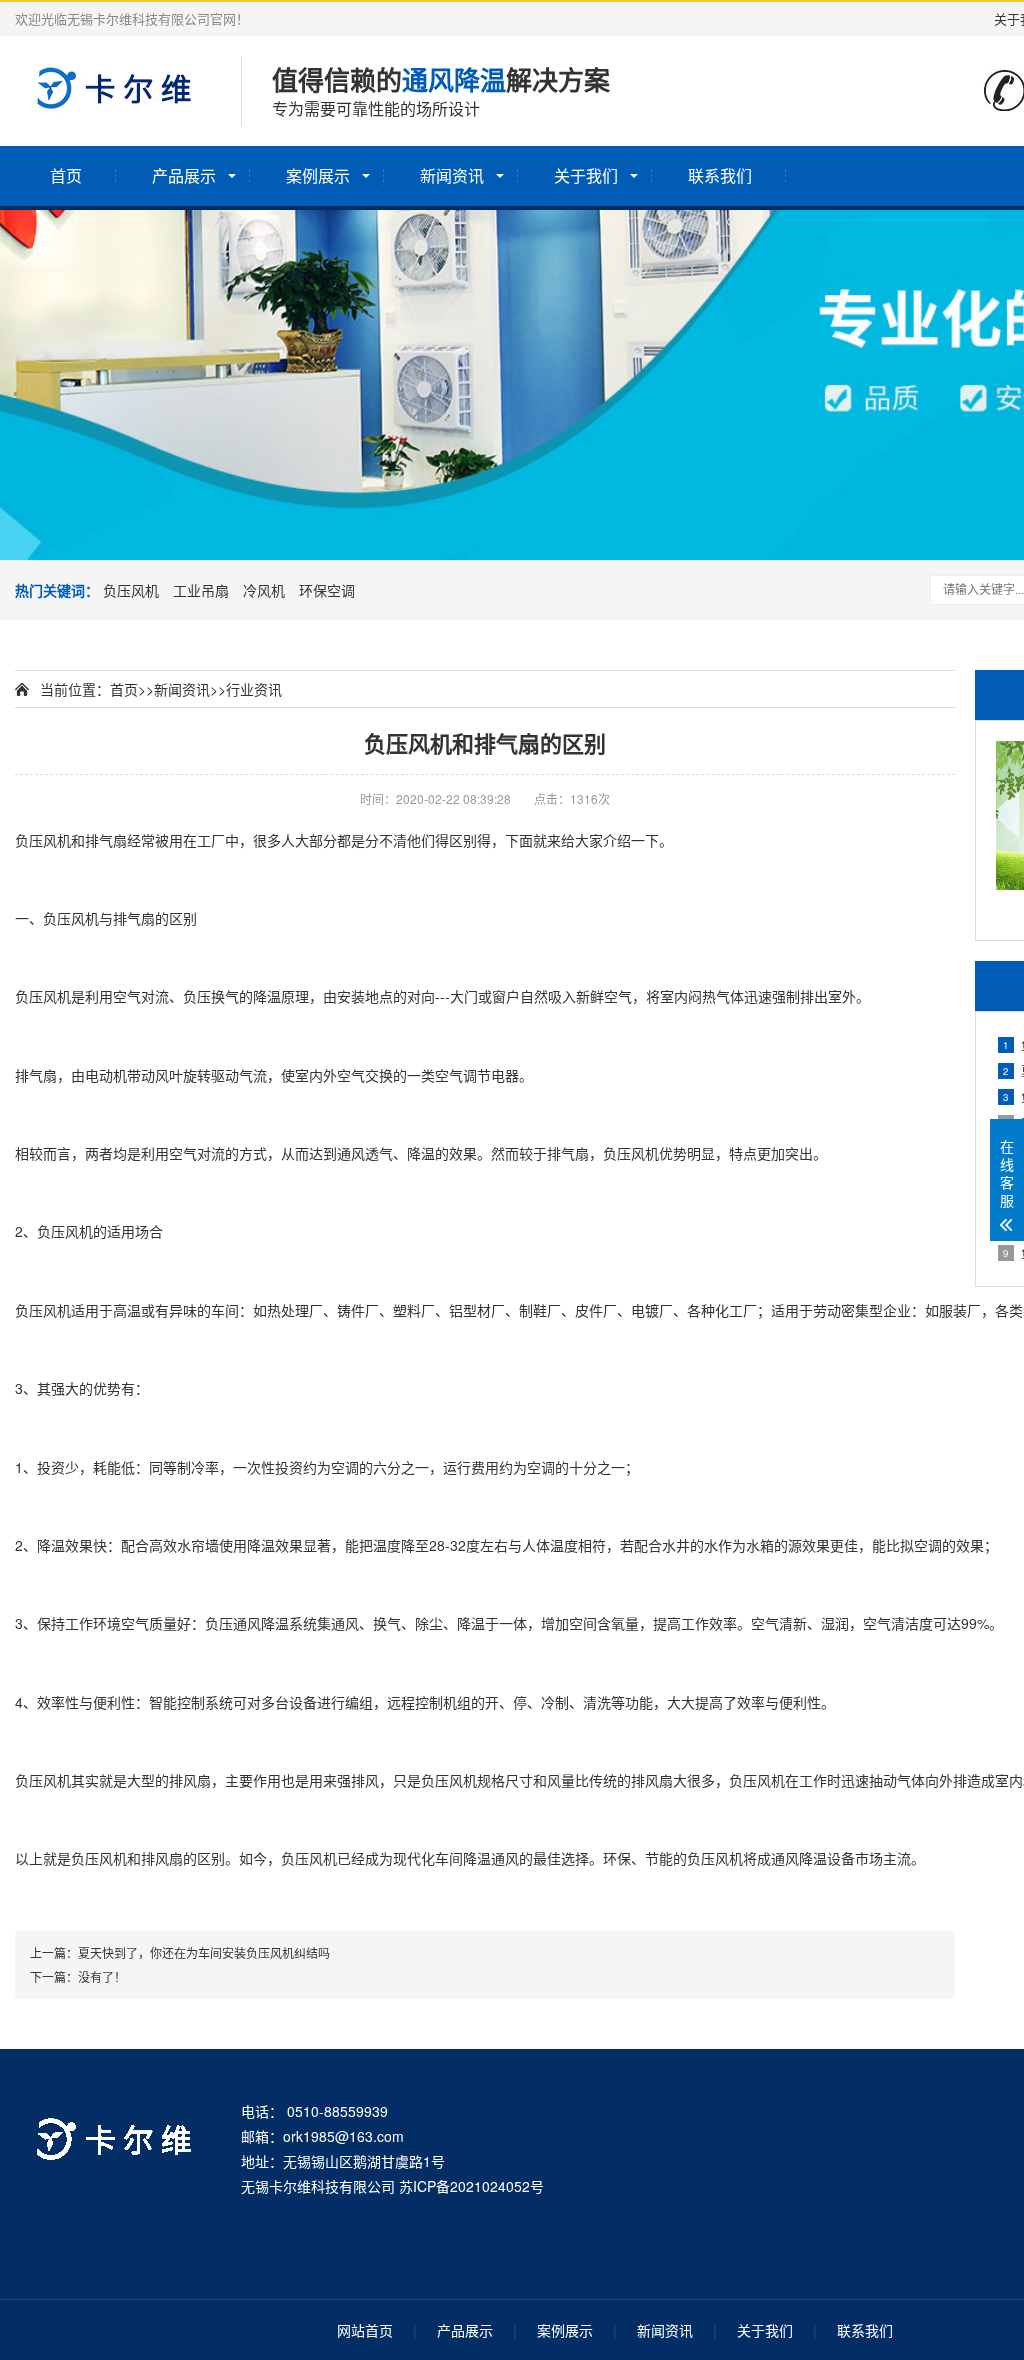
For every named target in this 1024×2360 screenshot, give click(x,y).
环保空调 (327, 590)
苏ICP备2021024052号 (471, 2186)
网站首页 (365, 2330)
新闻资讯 (452, 175)
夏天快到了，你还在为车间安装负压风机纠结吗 (204, 1952)
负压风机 (131, 590)
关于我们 (586, 175)
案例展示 (318, 175)
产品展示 (184, 175)
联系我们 (720, 175)
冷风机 (264, 590)
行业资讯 (254, 689)
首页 (66, 175)
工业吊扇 (201, 590)
